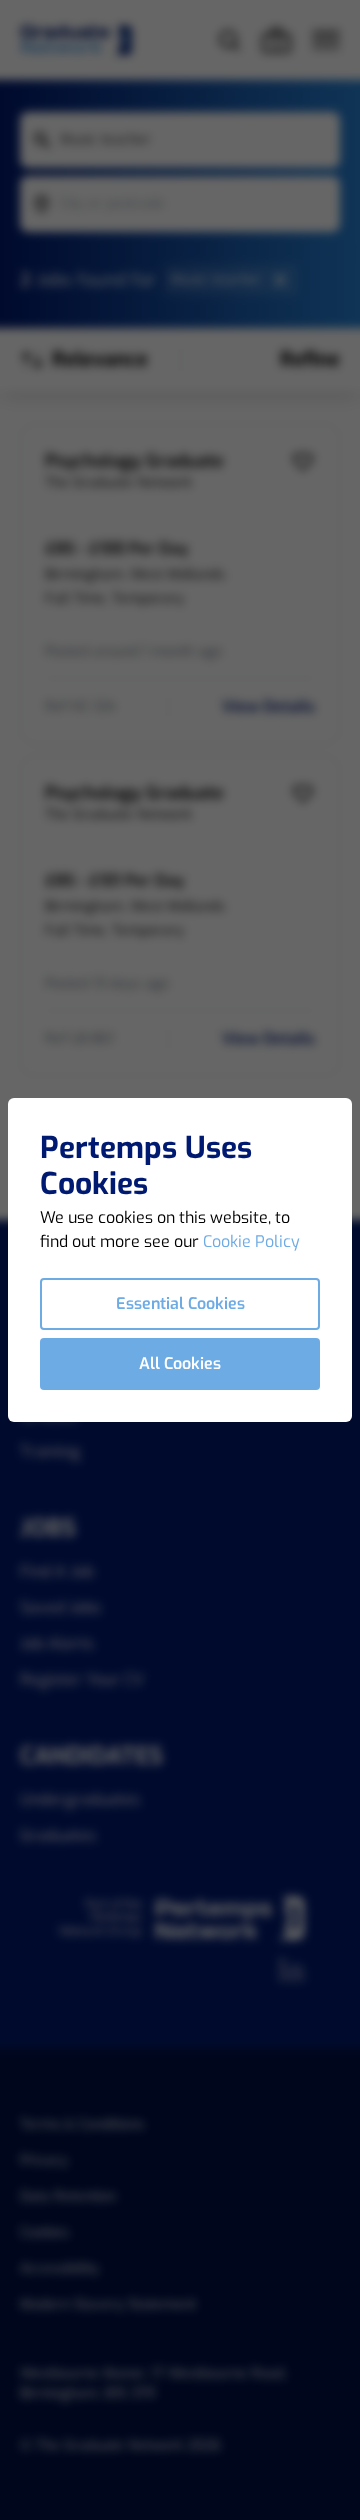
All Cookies (180, 1363)
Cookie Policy (251, 1241)
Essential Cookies (180, 1303)
